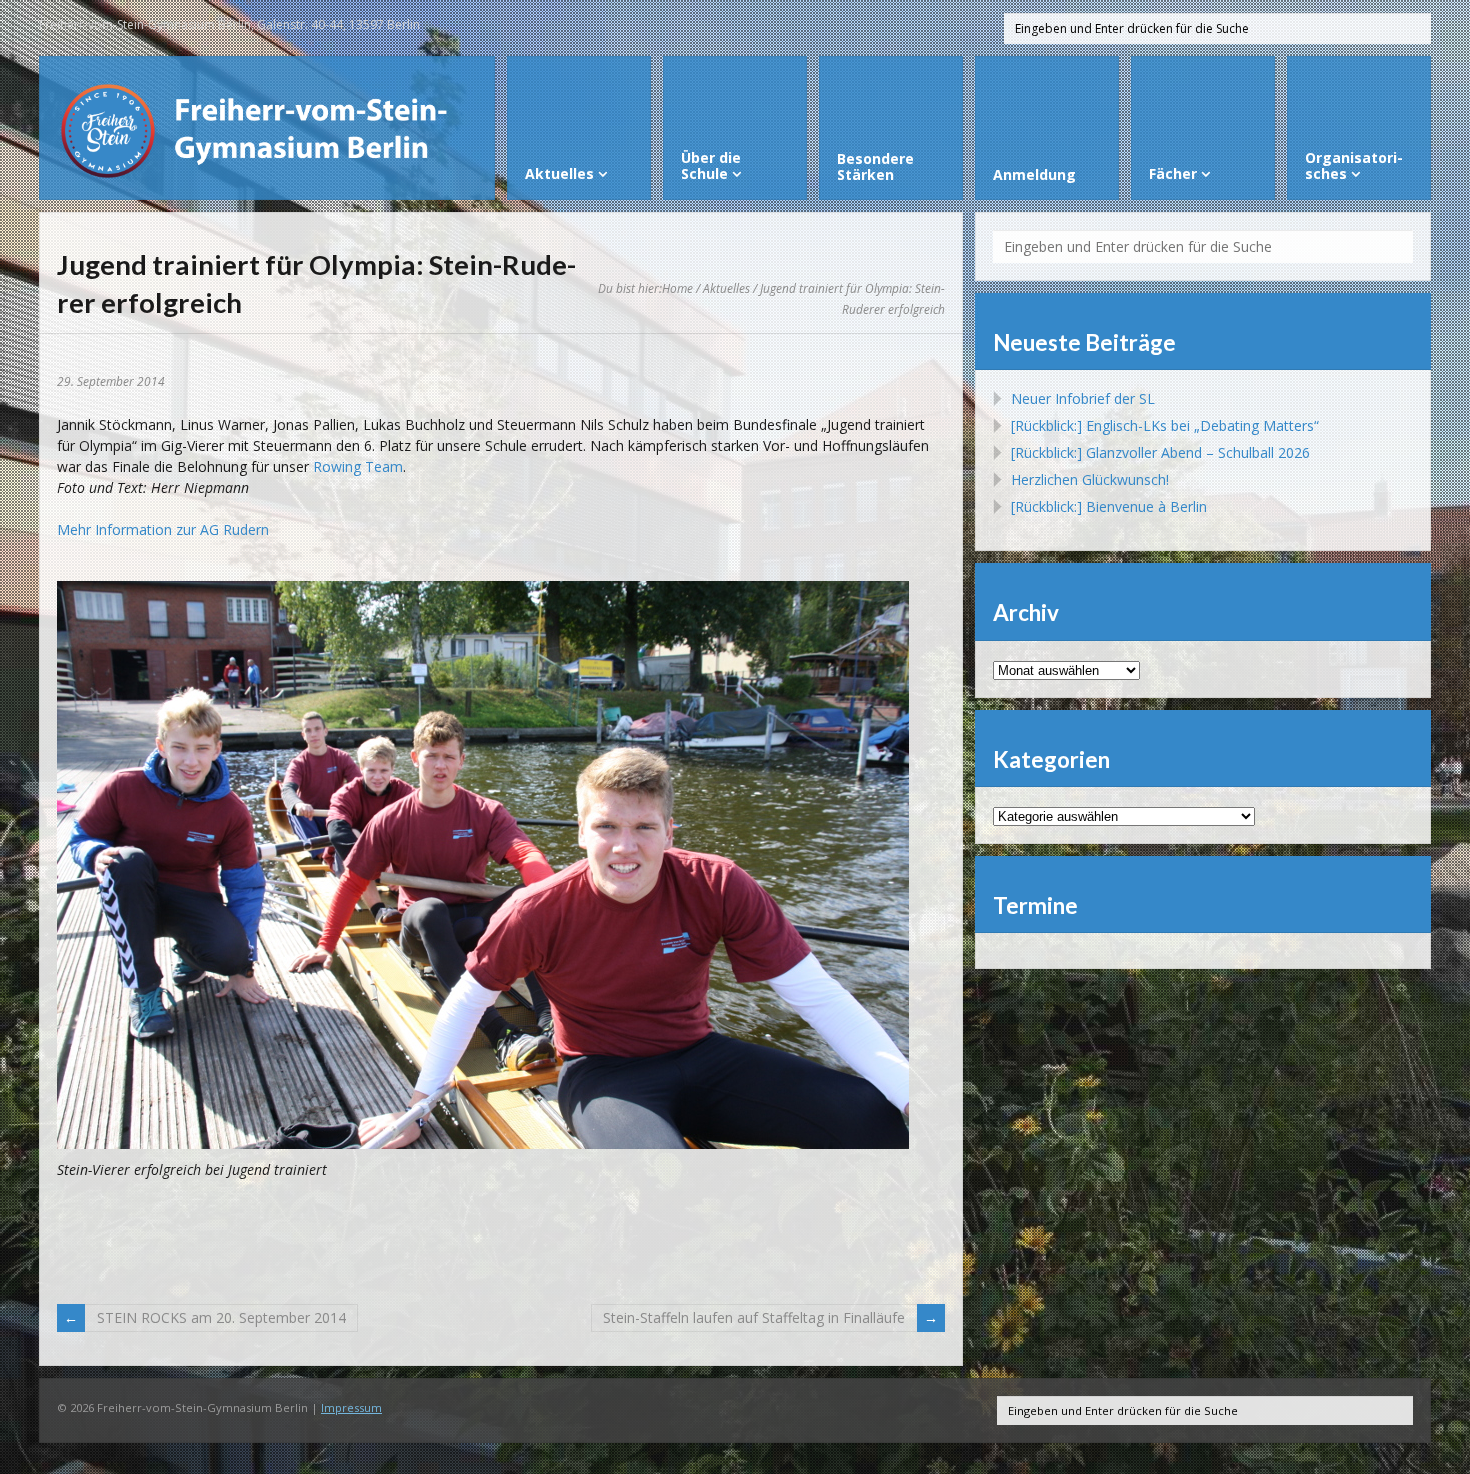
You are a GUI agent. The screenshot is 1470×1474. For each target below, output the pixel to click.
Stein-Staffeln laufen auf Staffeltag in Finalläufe (754, 1317)
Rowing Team (358, 466)
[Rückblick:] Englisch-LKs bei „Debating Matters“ (1165, 425)
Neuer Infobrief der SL (1083, 398)
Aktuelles (726, 288)
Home (677, 288)
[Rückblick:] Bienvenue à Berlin (1109, 506)
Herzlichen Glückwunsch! (1090, 479)
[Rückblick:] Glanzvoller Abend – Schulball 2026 (1160, 452)
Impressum (351, 1407)
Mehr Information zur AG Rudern (163, 529)
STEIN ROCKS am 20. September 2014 (221, 1317)
